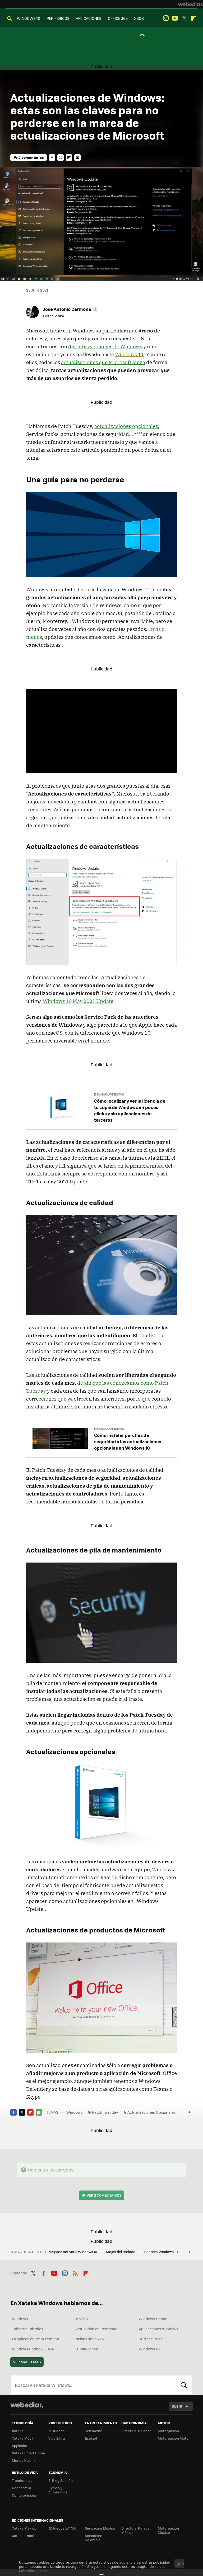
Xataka (18, 2431)
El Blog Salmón (61, 2480)
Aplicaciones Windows (159, 2329)
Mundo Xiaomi (24, 2460)
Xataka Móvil (22, 2438)
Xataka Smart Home (28, 2453)
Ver (104, 2195)
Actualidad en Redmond (96, 2329)
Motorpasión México (168, 2530)
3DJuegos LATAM (62, 2528)
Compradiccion (25, 2495)
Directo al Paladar (136, 2431)
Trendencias (22, 2480)
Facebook (52, 158)
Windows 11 (129, 354)
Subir (177, 2406)
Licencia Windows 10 (161, 2252)
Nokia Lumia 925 (90, 2339)
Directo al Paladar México (136, 2530)
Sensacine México (100, 2528)
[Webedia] (191, 4)
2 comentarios (31, 157)
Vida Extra (57, 2438)
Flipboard (193, 18)
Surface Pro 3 (151, 2339)
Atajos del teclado (121, 2252)
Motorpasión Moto (173, 2438)
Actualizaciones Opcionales (152, 2112)
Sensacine (94, 2431)
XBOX (139, 18)
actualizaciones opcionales (126, 426)
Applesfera (21, 2446)
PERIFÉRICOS (58, 18)
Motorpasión (168, 2431)
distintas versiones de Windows (105, 346)
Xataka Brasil (23, 2535)
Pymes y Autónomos (58, 2490)
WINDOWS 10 (29, 18)
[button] (70, 309)
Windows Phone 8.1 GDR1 (34, 2349)
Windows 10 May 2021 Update (78, 1001)
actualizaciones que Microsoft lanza (103, 362)
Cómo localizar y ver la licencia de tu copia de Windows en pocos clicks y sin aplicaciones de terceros (130, 1110)
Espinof (91, 2438)
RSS (75, 2272)
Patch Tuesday (105, 2112)
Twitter (184, 18)
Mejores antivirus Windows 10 (73, 2252)
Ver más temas (27, 2362)
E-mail (77, 158)
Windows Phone (153, 2319)
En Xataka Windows (109, 1094)
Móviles (82, 2319)
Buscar (184, 2385)
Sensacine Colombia (94, 2538)
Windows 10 (149, 2349)
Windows (75, 2112)
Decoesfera (22, 2488)
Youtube (175, 18)
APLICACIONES (89, 18)
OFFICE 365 (118, 18)
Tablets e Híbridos (28, 2329)
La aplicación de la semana (35, 2339)
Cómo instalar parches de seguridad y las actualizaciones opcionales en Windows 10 (128, 1441)
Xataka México (24, 2528)
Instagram (166, 18)
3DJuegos (56, 2431)
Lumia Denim (87, 2349)
